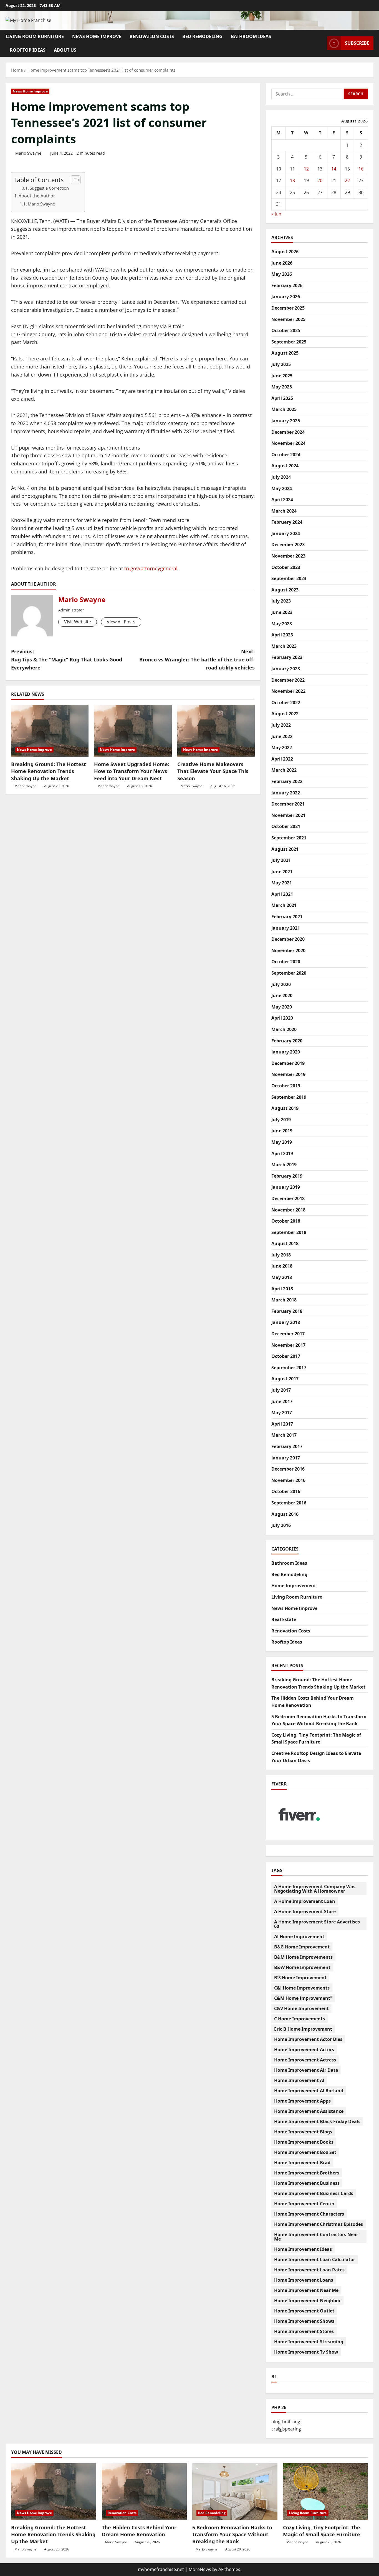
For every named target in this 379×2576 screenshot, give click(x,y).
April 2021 (282, 894)
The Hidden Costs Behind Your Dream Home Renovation (139, 2531)
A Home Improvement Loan (305, 1901)
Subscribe (357, 43)
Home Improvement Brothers (307, 2173)
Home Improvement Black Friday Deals (317, 2121)
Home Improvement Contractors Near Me (316, 2237)
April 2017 (282, 1424)
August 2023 (285, 590)
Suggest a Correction (49, 188)
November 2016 (288, 1480)
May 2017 (282, 1413)
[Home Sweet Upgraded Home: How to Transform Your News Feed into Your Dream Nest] (133, 731)
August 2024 (285, 466)
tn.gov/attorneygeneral (151, 568)
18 (292, 180)
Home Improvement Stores (304, 2331)
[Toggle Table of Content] (73, 180)
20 (320, 180)
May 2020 (282, 1007)
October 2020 (286, 962)
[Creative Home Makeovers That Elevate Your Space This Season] (216, 731)
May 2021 (282, 883)
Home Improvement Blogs (303, 2132)
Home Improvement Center (304, 2204)
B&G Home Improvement (302, 1947)
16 (361, 169)
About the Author (37, 196)
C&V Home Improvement (301, 2008)
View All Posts (121, 622)
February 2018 (287, 1311)
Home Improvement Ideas (303, 2249)
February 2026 (287, 285)
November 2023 (288, 556)
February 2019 (287, 1176)
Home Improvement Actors (304, 2050)
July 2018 (281, 1255)
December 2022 (288, 680)
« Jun (276, 214)
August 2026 (285, 252)
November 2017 (288, 1345)
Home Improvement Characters (309, 2214)
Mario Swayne (28, 153)
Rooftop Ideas (28, 50)
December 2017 (288, 1334)
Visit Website (78, 622)
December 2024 (288, 432)
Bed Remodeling (202, 36)
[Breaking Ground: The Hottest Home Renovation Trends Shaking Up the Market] (50, 731)
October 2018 (286, 1221)
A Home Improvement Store (305, 1912)
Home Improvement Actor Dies (308, 2039)
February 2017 (287, 1446)
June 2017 (282, 1401)
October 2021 (286, 826)
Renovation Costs (152, 36)
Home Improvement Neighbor (307, 2301)
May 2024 (282, 488)
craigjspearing (286, 2429)
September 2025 (289, 342)
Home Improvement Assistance (309, 2111)
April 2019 (282, 1153)
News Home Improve (97, 36)
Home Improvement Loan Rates (309, 2270)
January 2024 (286, 533)
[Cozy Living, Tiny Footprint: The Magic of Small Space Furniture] (326, 2492)
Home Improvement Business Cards (314, 2193)
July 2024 (281, 477)
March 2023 (284, 646)
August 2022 (285, 714)
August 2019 (285, 1108)
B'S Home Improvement (300, 1978)
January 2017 (286, 1458)
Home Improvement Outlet (304, 2311)
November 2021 (288, 815)
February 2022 (287, 781)
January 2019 (286, 1187)
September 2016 (289, 1503)
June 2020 (282, 995)
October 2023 (286, 567)
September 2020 (289, 973)
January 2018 (286, 1322)
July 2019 (281, 1120)
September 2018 (289, 1232)
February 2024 (287, 522)
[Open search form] (321, 43)
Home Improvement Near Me (306, 2290)
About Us (65, 50)
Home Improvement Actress (305, 2060)
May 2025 (282, 387)
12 (306, 169)
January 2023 (286, 669)
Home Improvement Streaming (309, 2342)
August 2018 (285, 1243)
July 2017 (281, 1390)
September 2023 (289, 578)
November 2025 (288, 319)
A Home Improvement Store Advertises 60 (317, 1924)
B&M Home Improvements (303, 1957)
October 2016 (286, 1491)
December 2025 (288, 308)
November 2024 (288, 443)
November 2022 (288, 691)
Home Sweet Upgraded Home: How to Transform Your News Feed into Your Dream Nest (132, 771)
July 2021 (281, 860)
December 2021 (288, 804)
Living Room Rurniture (35, 36)
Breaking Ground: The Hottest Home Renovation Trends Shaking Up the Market (49, 771)
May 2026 (282, 274)
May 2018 (282, 1277)
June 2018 (282, 1266)
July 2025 (281, 364)
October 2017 (286, 1356)
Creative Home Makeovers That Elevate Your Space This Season (213, 771)
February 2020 (287, 1041)
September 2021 (289, 838)
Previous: (67, 659)
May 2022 (282, 748)
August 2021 (285, 849)
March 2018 (284, 1300)
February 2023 (287, 657)
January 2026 (286, 297)
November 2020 (288, 950)
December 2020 (288, 939)
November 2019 (288, 1074)
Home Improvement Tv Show (306, 2352)
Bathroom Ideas (251, 36)
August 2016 (285, 1514)
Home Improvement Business (307, 2183)
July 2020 (281, 984)
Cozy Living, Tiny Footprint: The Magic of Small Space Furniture (322, 2531)
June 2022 (282, 736)
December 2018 (288, 1198)
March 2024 (284, 511)
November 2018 (288, 1210)
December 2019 (288, 1063)
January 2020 (286, 1052)
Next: (197, 659)
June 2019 (282, 1131)
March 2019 (284, 1165)
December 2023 (288, 545)
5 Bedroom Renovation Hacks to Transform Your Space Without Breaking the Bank (232, 2534)
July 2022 (281, 725)
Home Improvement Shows (304, 2321)
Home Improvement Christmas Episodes (319, 2224)
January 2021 (286, 928)
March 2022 (284, 770)
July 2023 (281, 601)
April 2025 (282, 398)
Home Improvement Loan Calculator (315, 2259)
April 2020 (282, 1018)
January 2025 (286, 421)
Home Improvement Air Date (306, 2070)
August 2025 (285, 353)
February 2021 (287, 917)
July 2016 (281, 1525)
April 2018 (282, 1289)
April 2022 (282, 759)
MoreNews (200, 2569)
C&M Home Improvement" (303, 1998)
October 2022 (286, 703)
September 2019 (289, 1097)
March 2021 (284, 905)
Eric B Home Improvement (303, 2029)
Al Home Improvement (299, 1937)
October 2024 (286, 455)
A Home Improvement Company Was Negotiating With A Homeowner (315, 1889)
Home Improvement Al (299, 2080)
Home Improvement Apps (302, 2101)
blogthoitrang (286, 2422)
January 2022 (286, 793)
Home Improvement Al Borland (309, 2091)
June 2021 (282, 872)
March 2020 (284, 1029)
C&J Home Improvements (302, 1988)
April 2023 (282, 635)
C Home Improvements (300, 2019)
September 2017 (289, 1368)
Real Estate (284, 1619)
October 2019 (286, 1086)
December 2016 (288, 1469)
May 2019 (282, 1142)
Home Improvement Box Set (305, 2152)
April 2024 (282, 500)
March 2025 (284, 409)
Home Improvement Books (304, 2142)
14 (334, 169)
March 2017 (284, 1435)
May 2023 (282, 624)
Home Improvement (294, 1586)
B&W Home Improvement (302, 1967)
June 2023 (282, 612)
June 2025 (282, 376)
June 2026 (282, 263)
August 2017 (285, 1379)
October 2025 (286, 330)
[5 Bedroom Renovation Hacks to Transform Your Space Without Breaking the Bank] (235, 2492)
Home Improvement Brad (302, 2163)
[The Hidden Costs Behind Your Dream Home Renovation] (144, 2492)
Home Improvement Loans (304, 2280)
